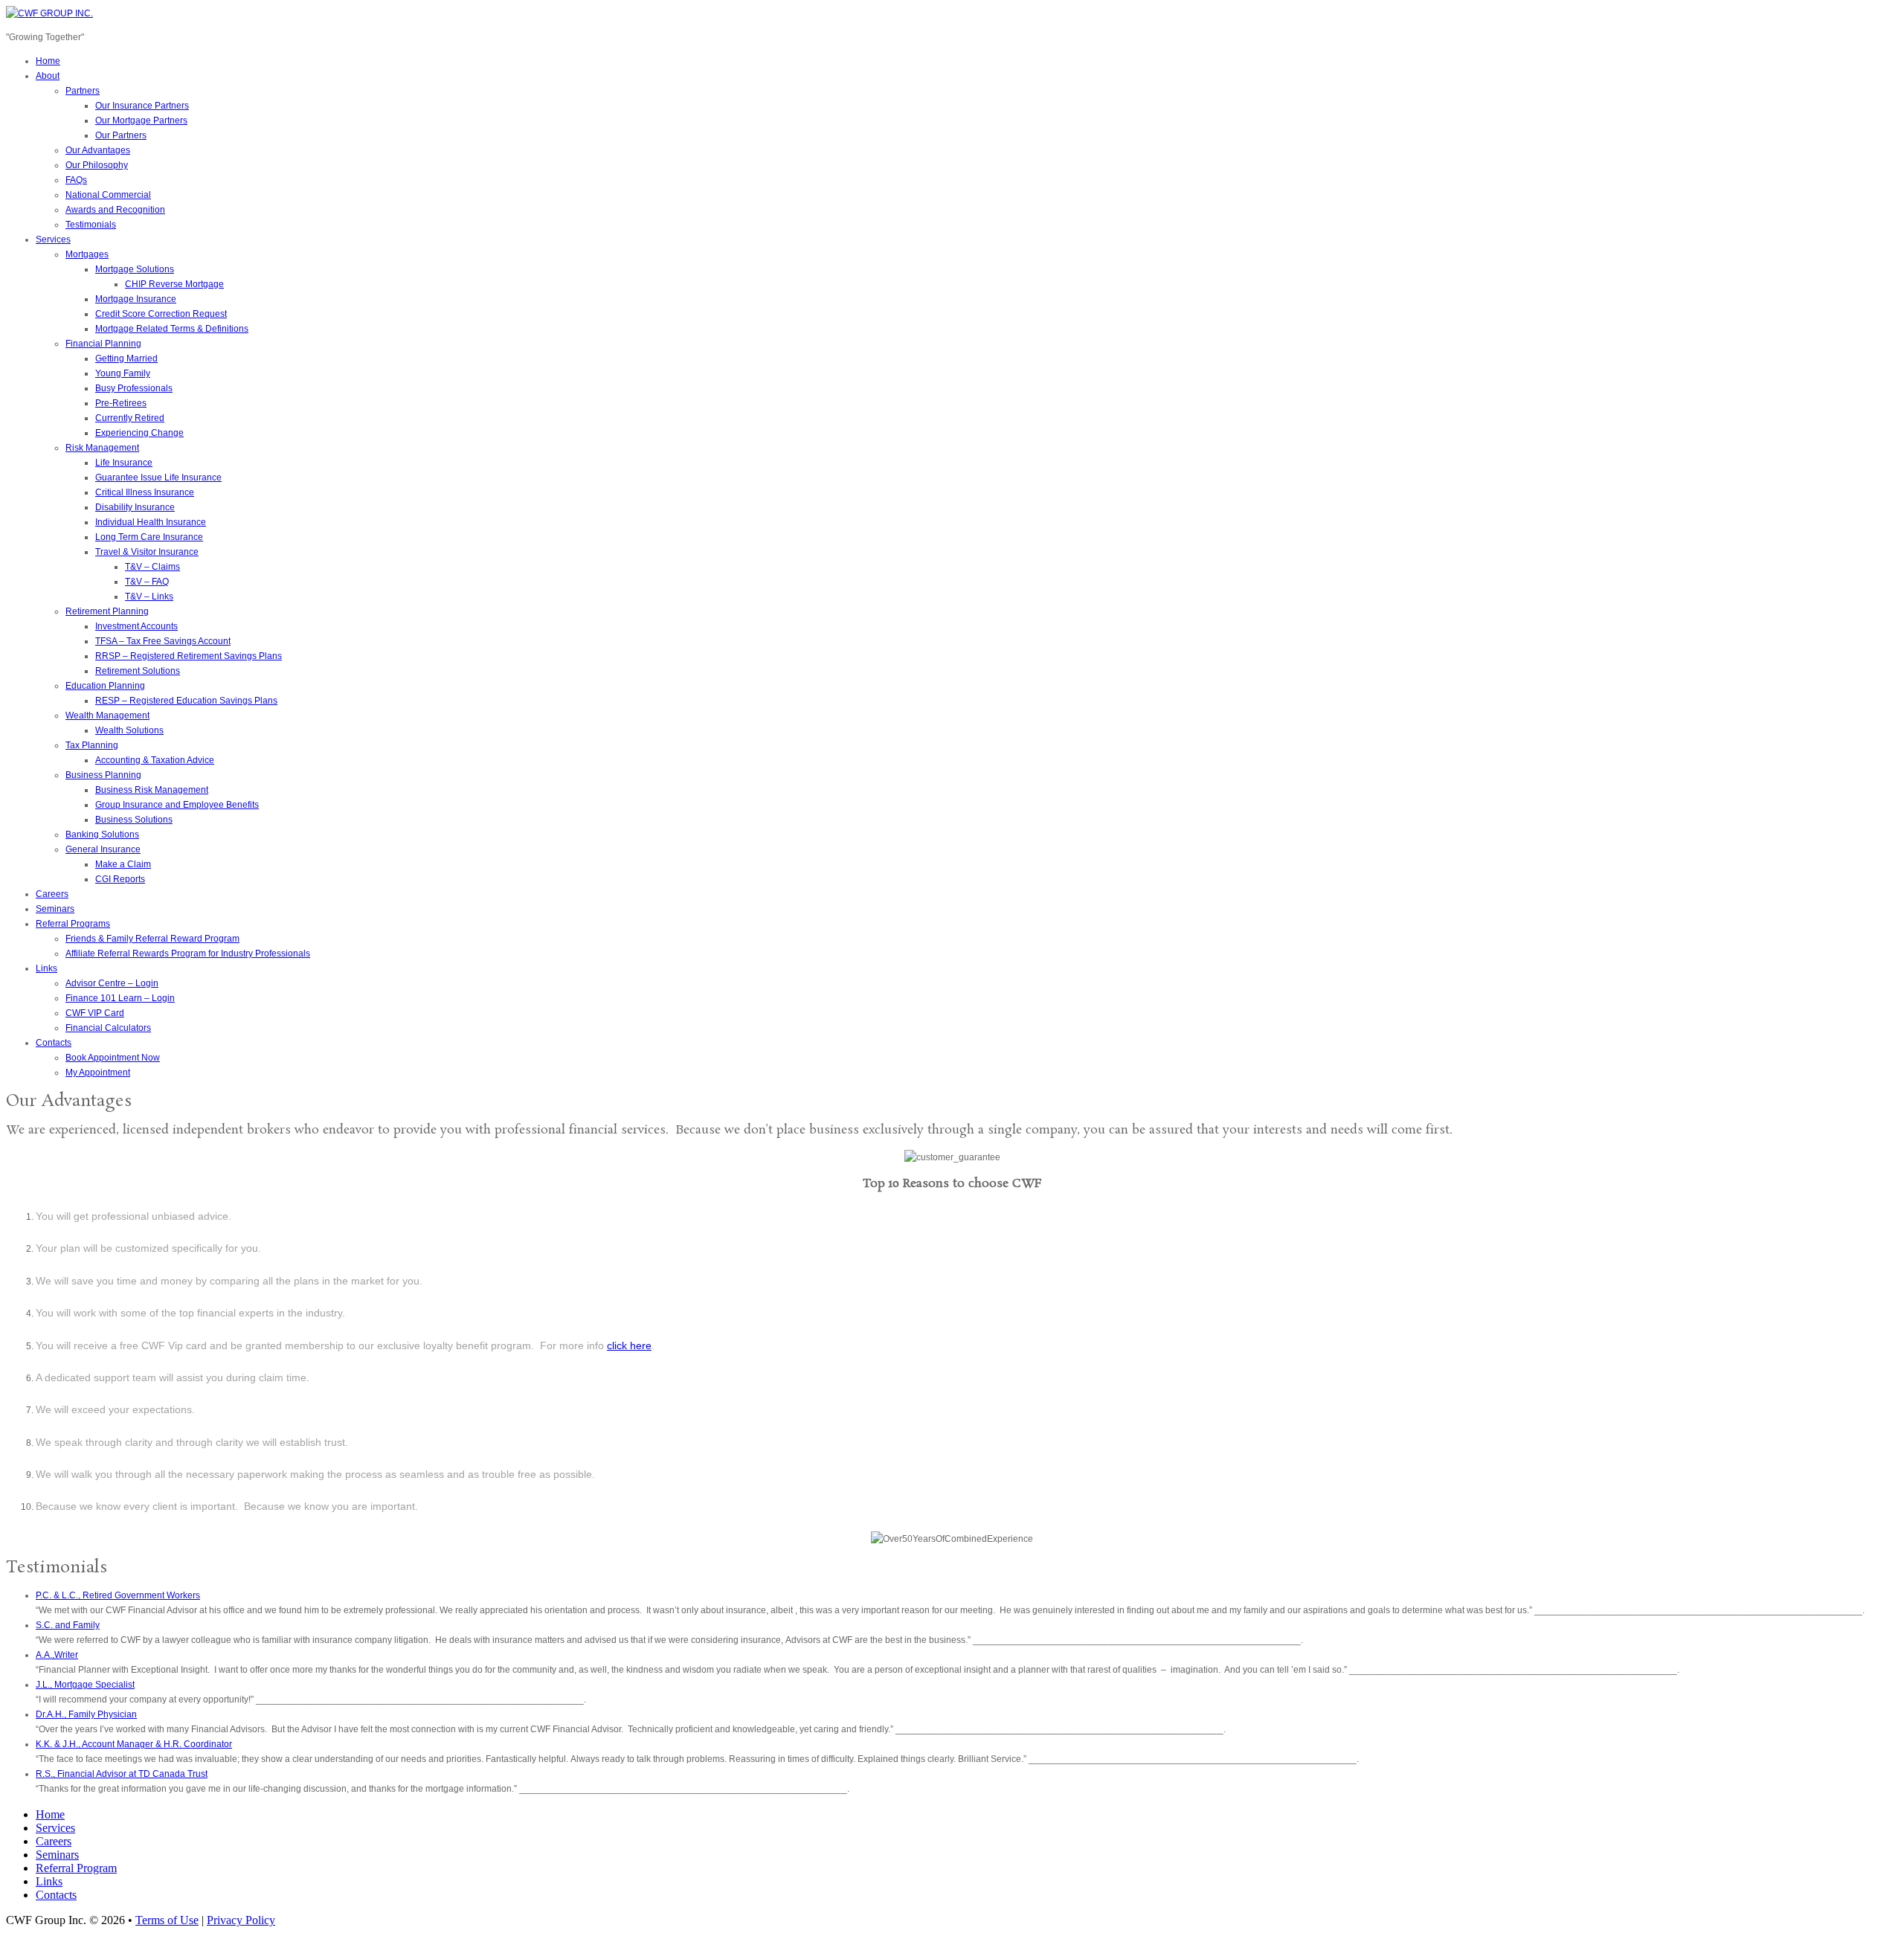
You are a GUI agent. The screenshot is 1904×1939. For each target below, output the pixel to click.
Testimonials (91, 225)
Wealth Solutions (129, 730)
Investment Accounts (136, 626)
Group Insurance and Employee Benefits (177, 805)
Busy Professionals (134, 388)
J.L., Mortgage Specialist (85, 1685)
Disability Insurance (135, 507)
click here (629, 1345)
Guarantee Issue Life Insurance (158, 477)
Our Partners (121, 135)
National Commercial (108, 195)
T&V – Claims (152, 567)
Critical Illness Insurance (145, 492)
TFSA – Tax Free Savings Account (163, 641)
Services (53, 239)
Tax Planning (92, 745)
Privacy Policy (241, 1920)
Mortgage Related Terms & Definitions (172, 329)
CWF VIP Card (95, 1013)
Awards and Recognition (115, 210)
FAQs (76, 180)
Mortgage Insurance (136, 299)
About (48, 76)
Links (46, 968)
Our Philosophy (97, 165)
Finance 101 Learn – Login (120, 998)
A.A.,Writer (57, 1655)
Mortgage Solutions (135, 269)
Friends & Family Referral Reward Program (152, 939)
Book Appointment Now (113, 1058)
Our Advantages (98, 150)
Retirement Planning (107, 611)
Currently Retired (130, 418)
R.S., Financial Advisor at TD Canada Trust (122, 1774)
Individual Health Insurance (151, 522)
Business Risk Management (152, 790)
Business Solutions (134, 820)
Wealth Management (107, 716)
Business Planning (103, 775)
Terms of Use (167, 1920)
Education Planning (105, 686)
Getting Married (126, 358)
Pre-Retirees (121, 403)
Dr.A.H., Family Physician (86, 1714)
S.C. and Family (68, 1625)
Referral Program (76, 1868)
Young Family (123, 373)
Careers (52, 894)
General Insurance (103, 849)
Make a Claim (123, 864)
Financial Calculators (108, 1028)
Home (48, 61)
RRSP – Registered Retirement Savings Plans (189, 656)
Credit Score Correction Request (161, 314)
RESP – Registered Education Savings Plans (186, 701)
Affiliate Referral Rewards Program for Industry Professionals (188, 954)
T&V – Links (149, 597)
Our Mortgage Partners (141, 120)
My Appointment (98, 1073)
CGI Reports (120, 879)
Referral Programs (73, 924)
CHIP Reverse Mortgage (174, 284)
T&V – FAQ (147, 582)
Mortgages (87, 254)
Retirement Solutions (138, 671)
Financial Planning (103, 344)
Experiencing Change (139, 433)
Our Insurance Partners (142, 106)
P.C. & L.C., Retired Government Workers (118, 1595)
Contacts (54, 1043)
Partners (83, 91)
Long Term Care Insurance (149, 537)
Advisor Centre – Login (112, 983)
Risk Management (102, 448)
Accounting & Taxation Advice (155, 760)
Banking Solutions (102, 835)
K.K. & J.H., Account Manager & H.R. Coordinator (134, 1744)
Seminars (55, 909)
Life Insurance (124, 463)
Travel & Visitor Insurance (147, 552)
